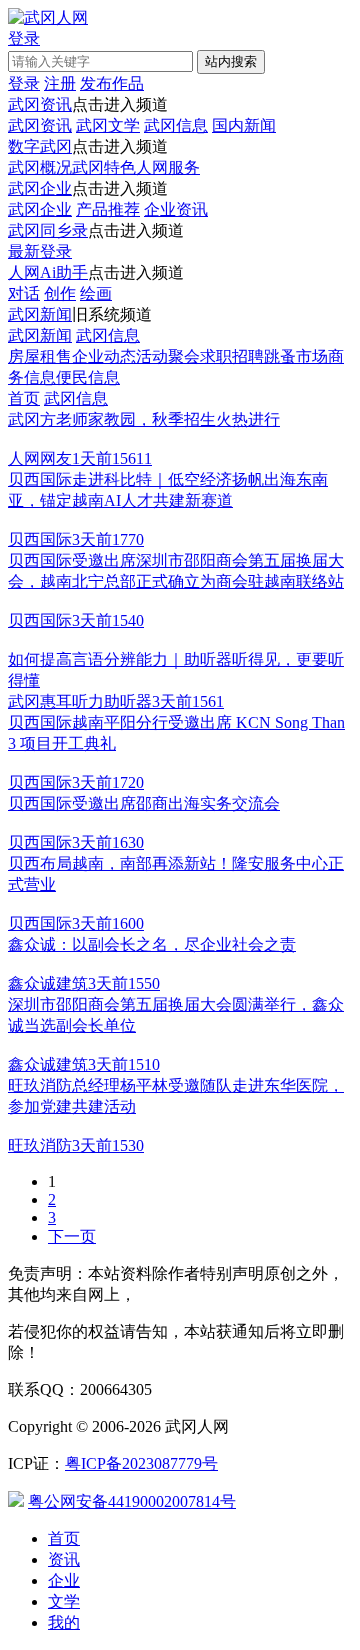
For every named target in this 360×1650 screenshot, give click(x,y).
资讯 (64, 1559)
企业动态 (104, 356)
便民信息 (88, 377)
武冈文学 (108, 125)
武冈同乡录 (48, 230)
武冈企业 (40, 188)
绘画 (96, 293)
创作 (60, 293)
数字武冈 (40, 146)
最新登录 (40, 251)
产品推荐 (108, 209)
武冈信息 (176, 125)
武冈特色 (104, 167)
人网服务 (168, 167)
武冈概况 (40, 167)
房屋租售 (40, 356)
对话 (24, 293)
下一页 (72, 1236)
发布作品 (112, 83)
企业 (64, 1580)
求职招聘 (232, 356)
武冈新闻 (40, 314)
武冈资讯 (40, 104)
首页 (24, 398)
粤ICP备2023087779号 (141, 1463)
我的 (64, 1622)
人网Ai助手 (48, 272)
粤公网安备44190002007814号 (132, 1501)
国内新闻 (244, 125)
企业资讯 (176, 209)
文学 (64, 1601)
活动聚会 (168, 356)
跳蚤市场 (296, 356)
